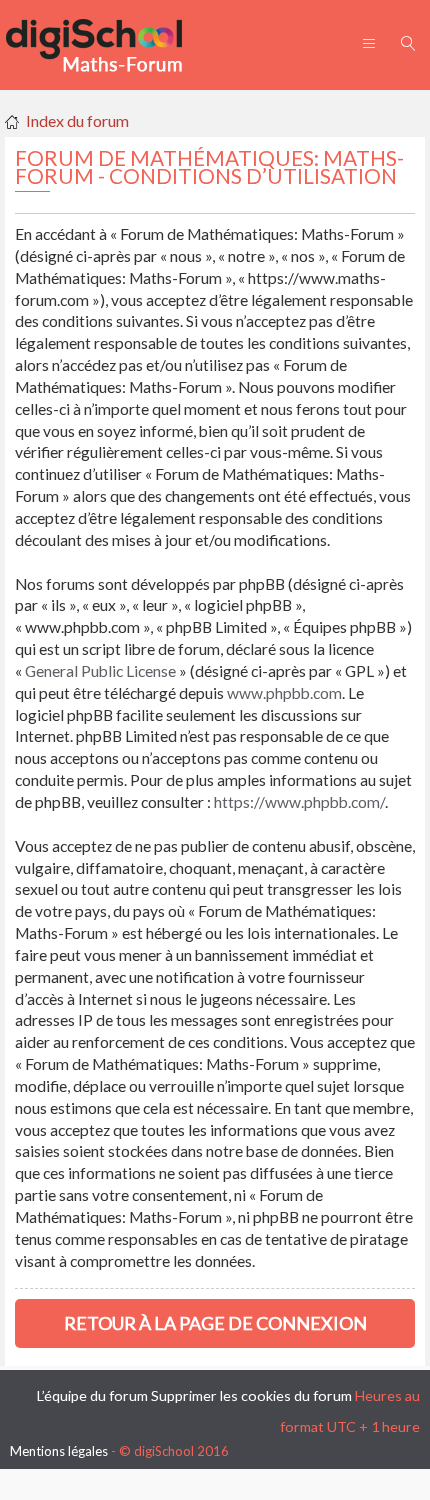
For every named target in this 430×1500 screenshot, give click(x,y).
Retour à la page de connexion (215, 1323)
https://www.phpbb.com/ (299, 802)
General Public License (100, 671)
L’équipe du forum (92, 1395)
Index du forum (77, 120)
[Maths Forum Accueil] (108, 45)
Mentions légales (59, 1451)
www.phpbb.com (284, 693)
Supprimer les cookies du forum (251, 1395)
